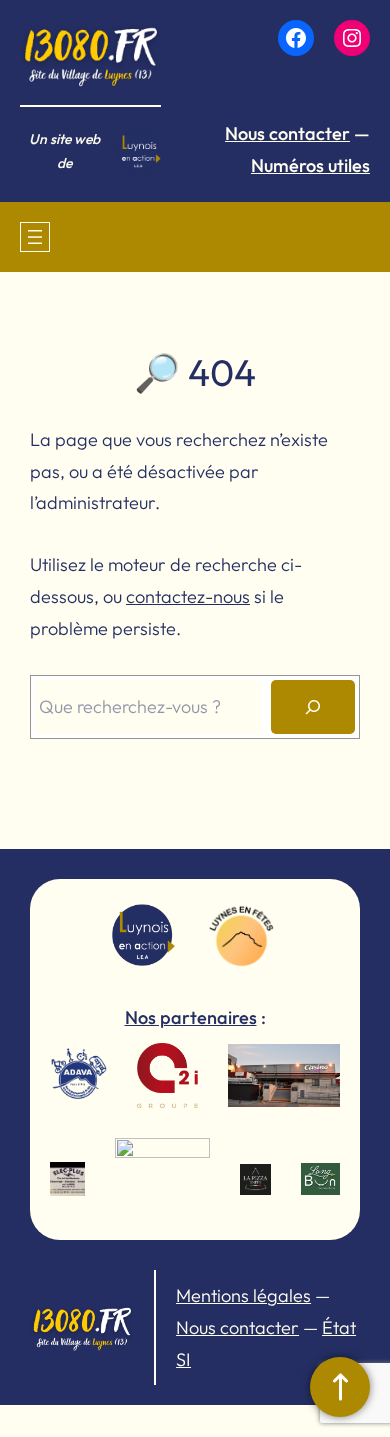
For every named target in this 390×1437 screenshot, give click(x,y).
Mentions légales (243, 1295)
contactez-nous (188, 596)
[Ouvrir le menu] (35, 237)
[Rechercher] (313, 707)
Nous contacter (287, 133)
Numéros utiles (310, 165)
